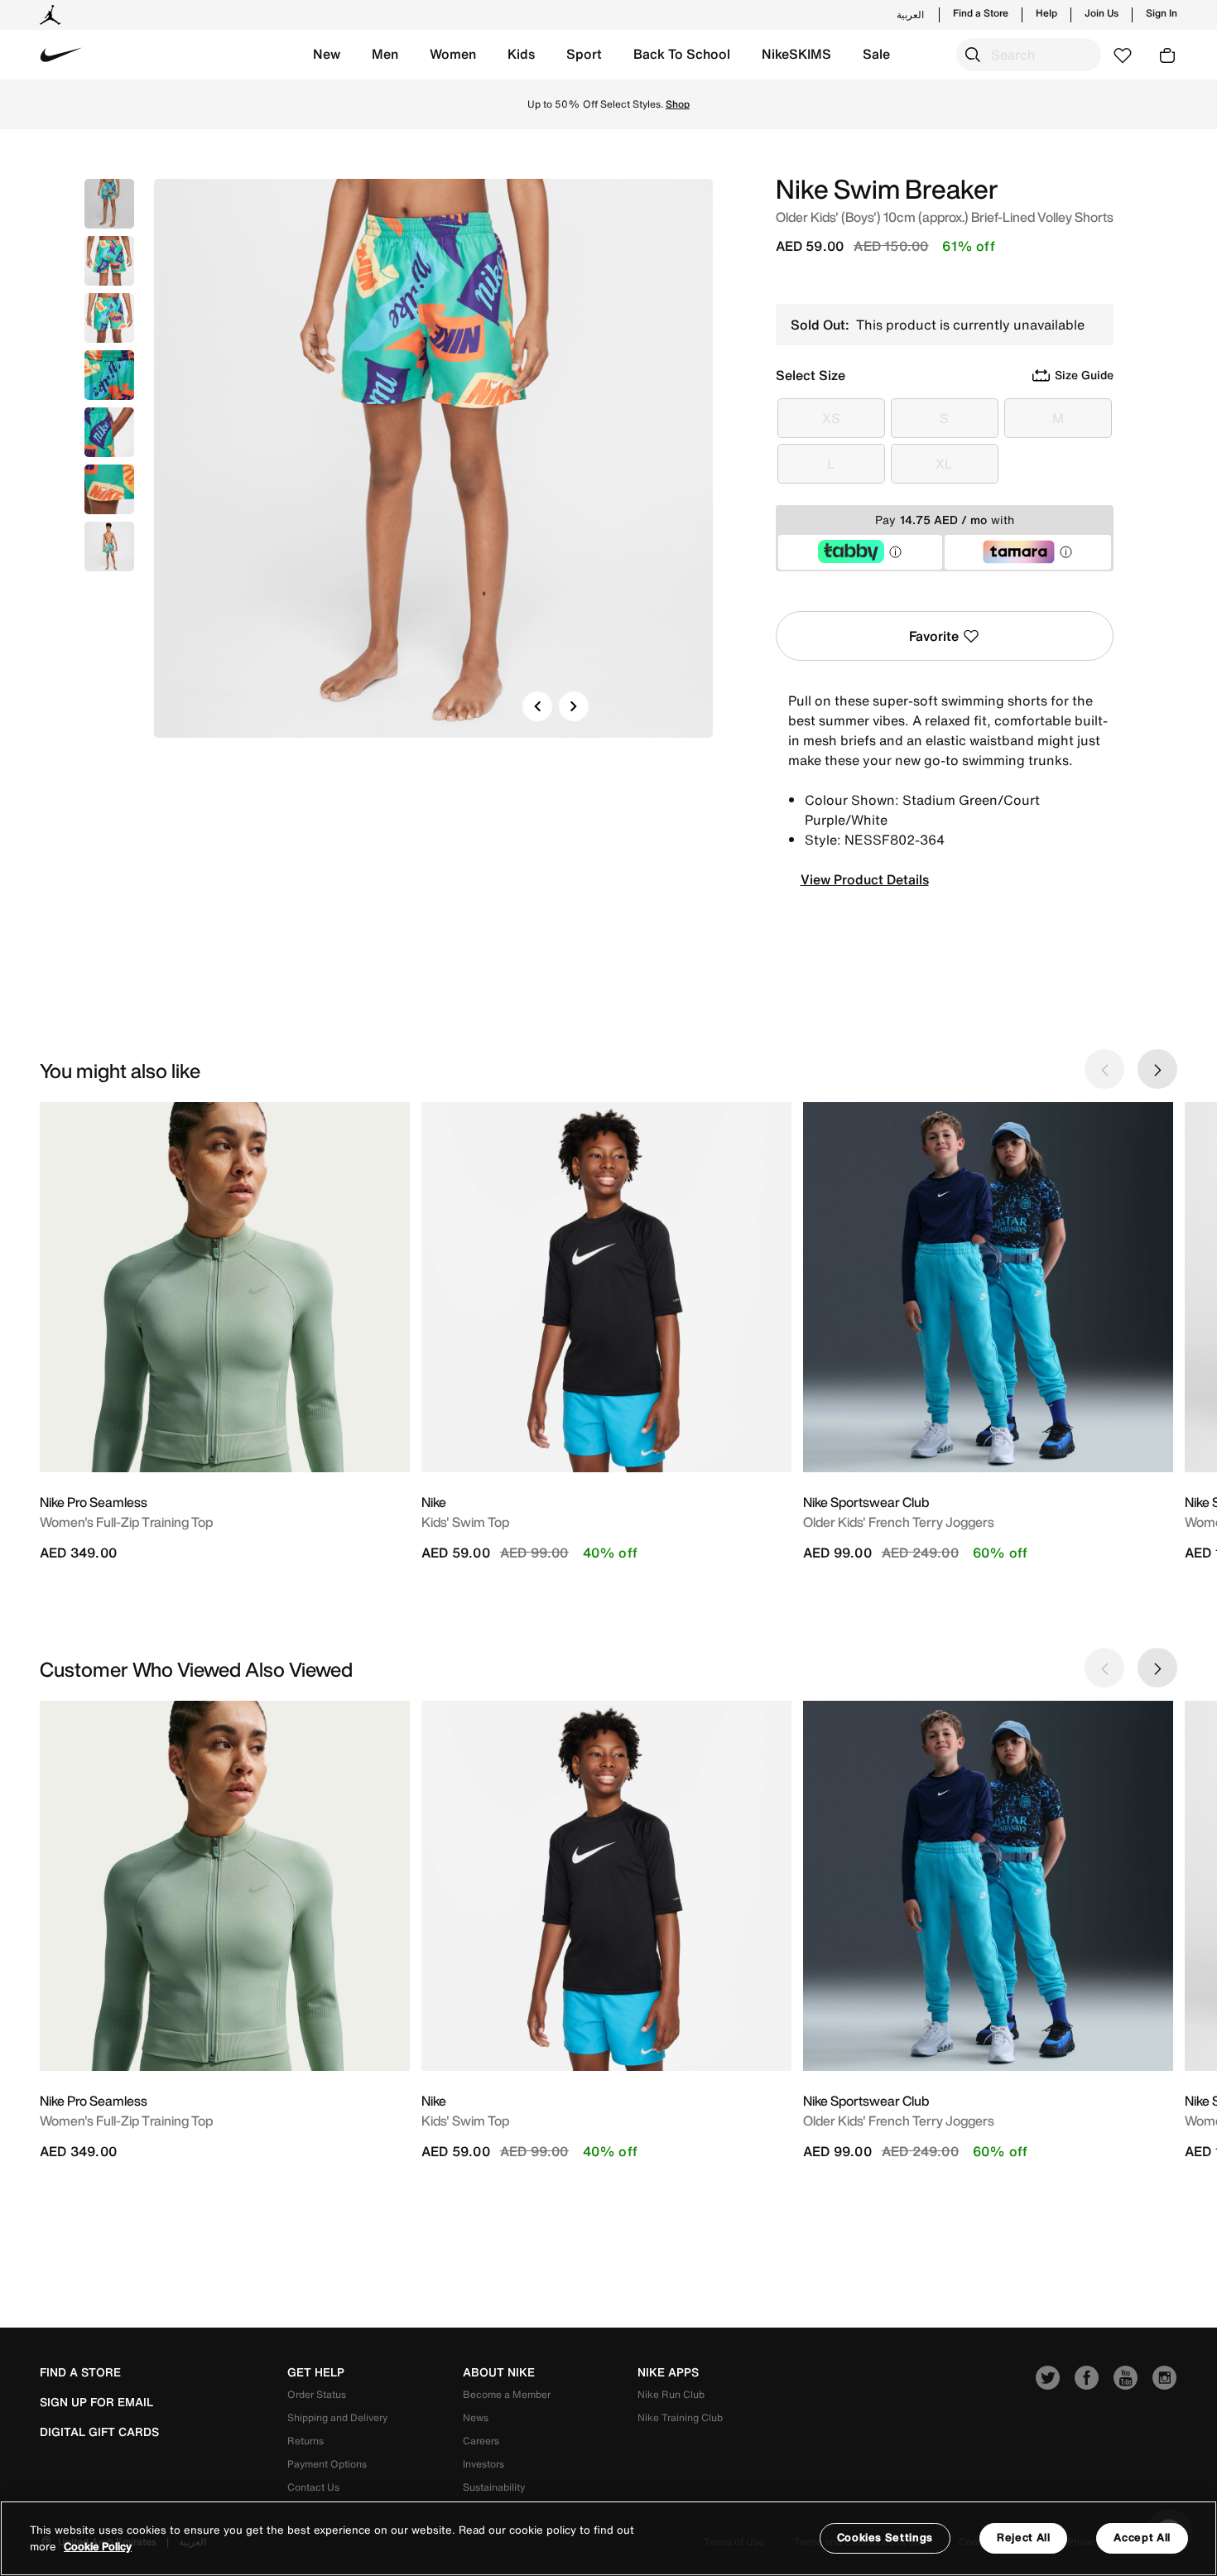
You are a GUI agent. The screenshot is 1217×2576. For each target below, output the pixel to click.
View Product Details (865, 879)
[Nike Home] (61, 55)
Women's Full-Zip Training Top (126, 1522)
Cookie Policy (98, 2547)
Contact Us (313, 2487)
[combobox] (1029, 55)
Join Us (1102, 13)
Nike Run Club (671, 2394)
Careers (481, 2441)
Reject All (1024, 2537)
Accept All (1142, 2537)
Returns (305, 2441)
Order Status (317, 2394)
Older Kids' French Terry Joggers (899, 1522)
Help (1046, 13)
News (476, 2417)
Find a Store (981, 13)
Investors (483, 2464)
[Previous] (537, 706)
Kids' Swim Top (465, 1522)
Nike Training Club (680, 2417)
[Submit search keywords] (973, 55)
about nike (499, 2372)
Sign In (1162, 13)
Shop (678, 104)
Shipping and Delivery (337, 2417)
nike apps (668, 2372)
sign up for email (96, 2402)
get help (316, 2372)
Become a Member (507, 2394)
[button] (327, 55)
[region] (608, 2538)
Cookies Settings (885, 2537)
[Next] (574, 706)
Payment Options (327, 2464)
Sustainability (494, 2487)
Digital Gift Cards (99, 2432)
